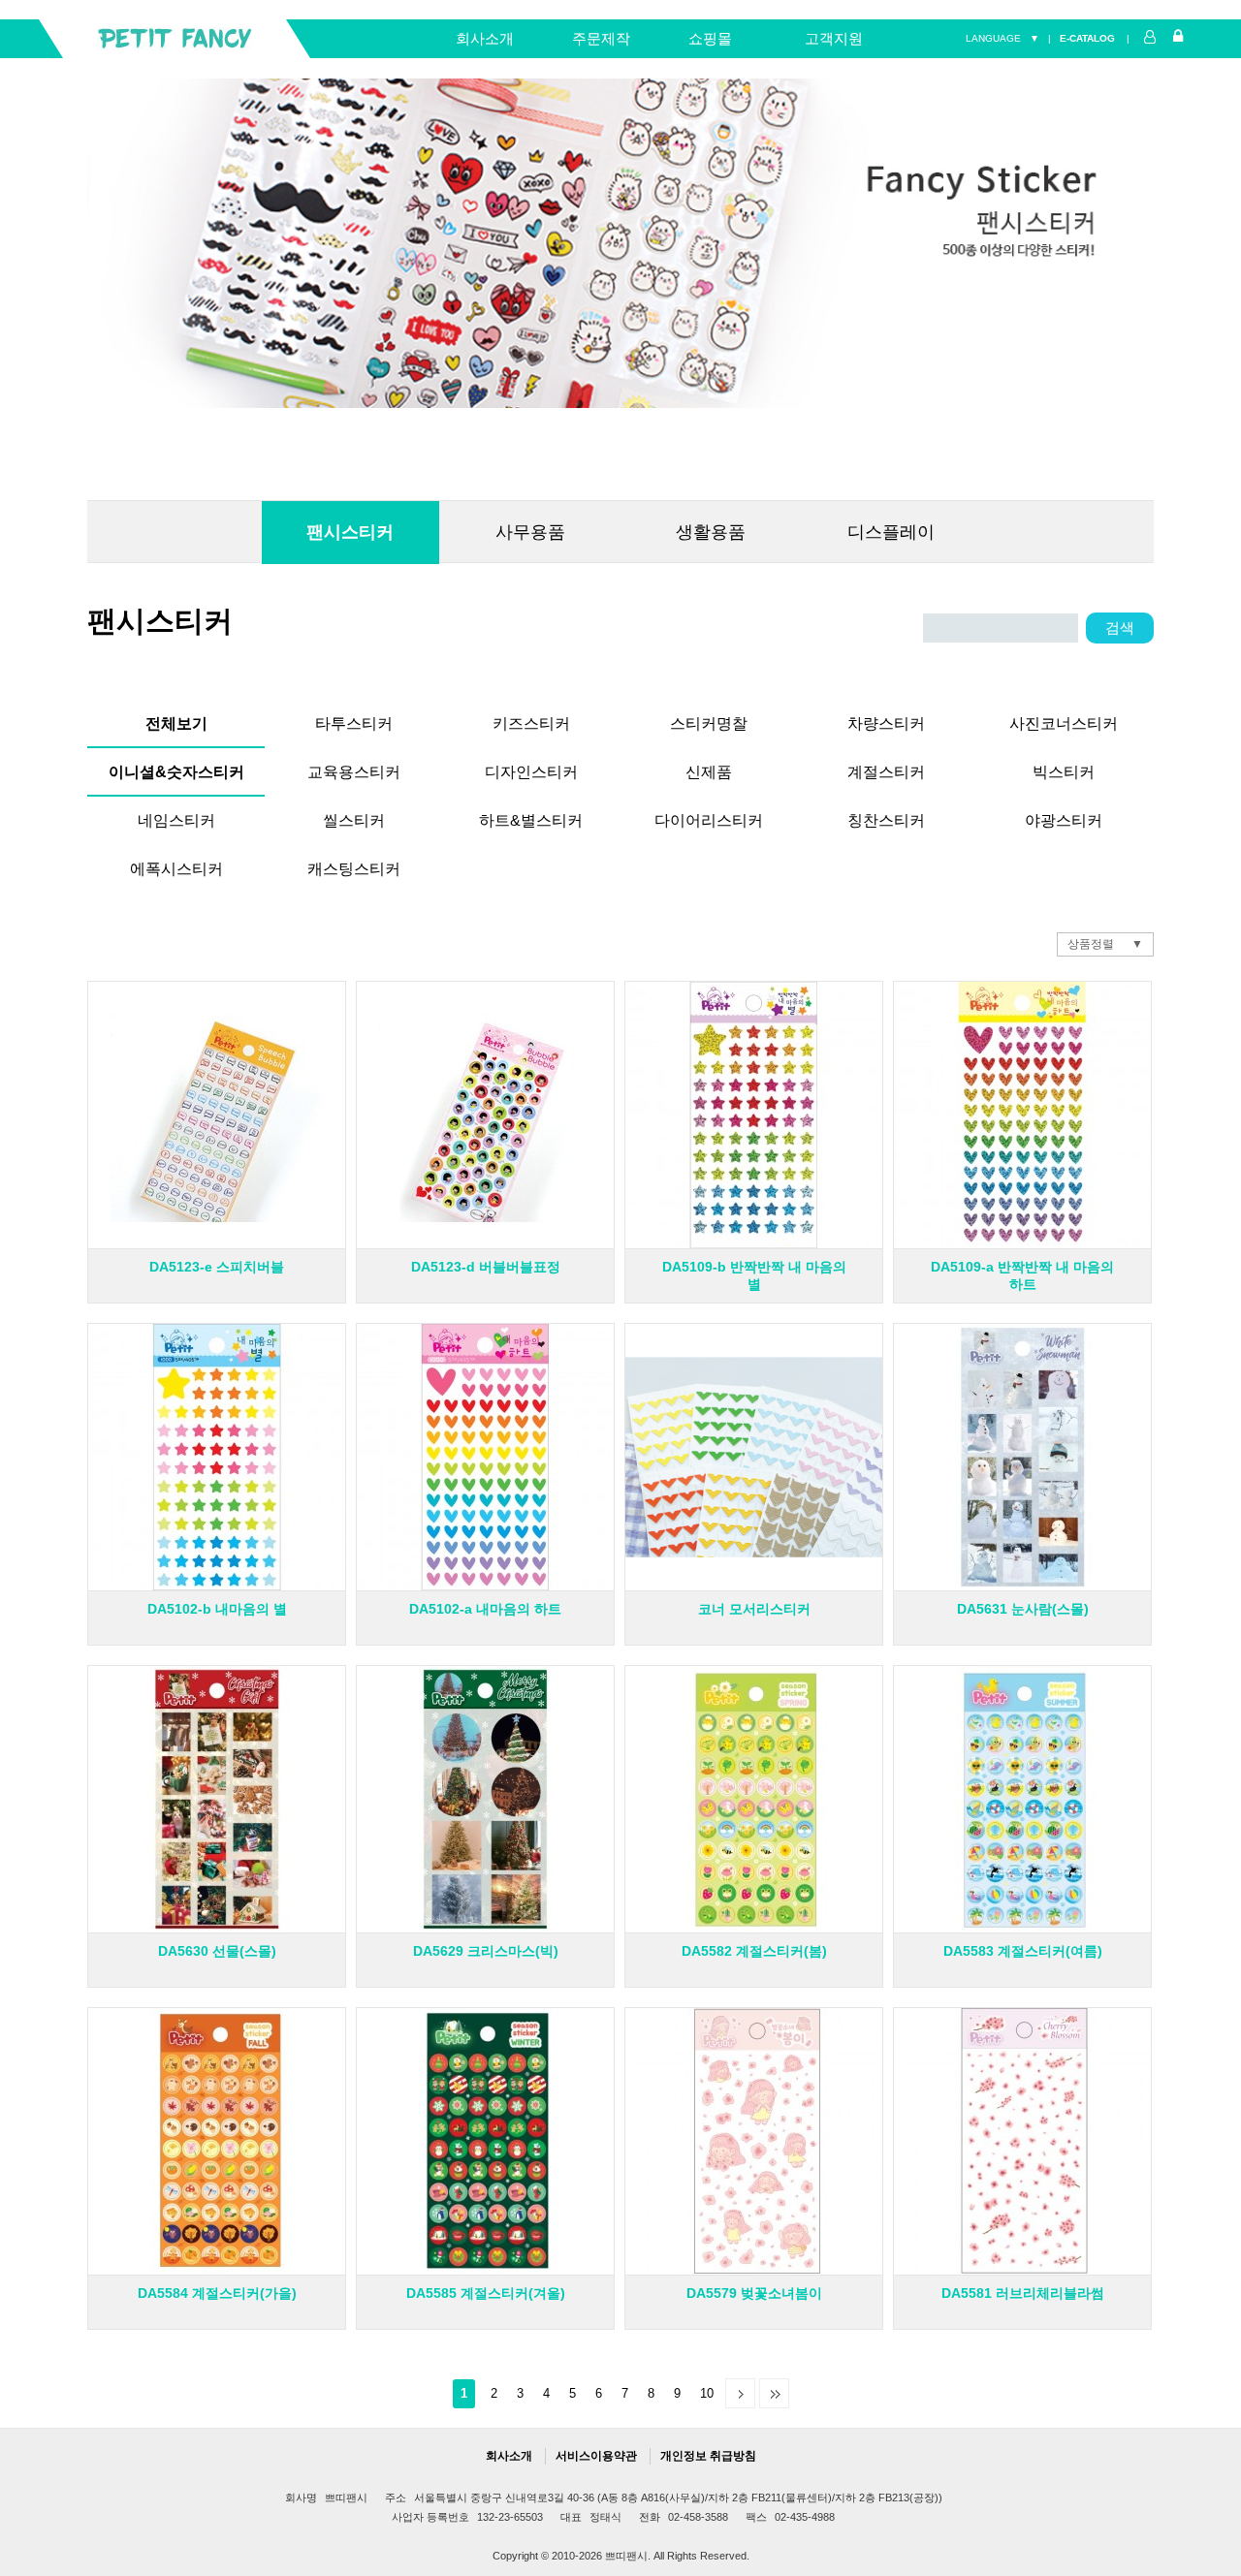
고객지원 (834, 38)
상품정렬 (1091, 944)
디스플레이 (891, 532)
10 (707, 2393)
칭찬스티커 (886, 817)
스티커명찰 (709, 721)
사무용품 (530, 532)
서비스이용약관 (596, 2456)
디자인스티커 (531, 769)
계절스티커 (886, 769)
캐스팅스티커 (354, 866)
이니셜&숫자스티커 (176, 769)
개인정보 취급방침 (708, 2456)
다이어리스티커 (709, 817)
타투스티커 (354, 721)
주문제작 (601, 38)
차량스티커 (886, 721)
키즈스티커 (531, 721)
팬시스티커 (350, 532)
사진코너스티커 (1064, 721)
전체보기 (176, 721)
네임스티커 (176, 817)
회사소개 (485, 38)
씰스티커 (354, 817)
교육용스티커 (354, 769)
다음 (740, 2393)
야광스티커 (1064, 817)
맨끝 (774, 2393)
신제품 (709, 769)
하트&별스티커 (531, 817)
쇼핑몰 (710, 38)
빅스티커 (1064, 769)
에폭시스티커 (176, 866)
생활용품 (711, 532)
